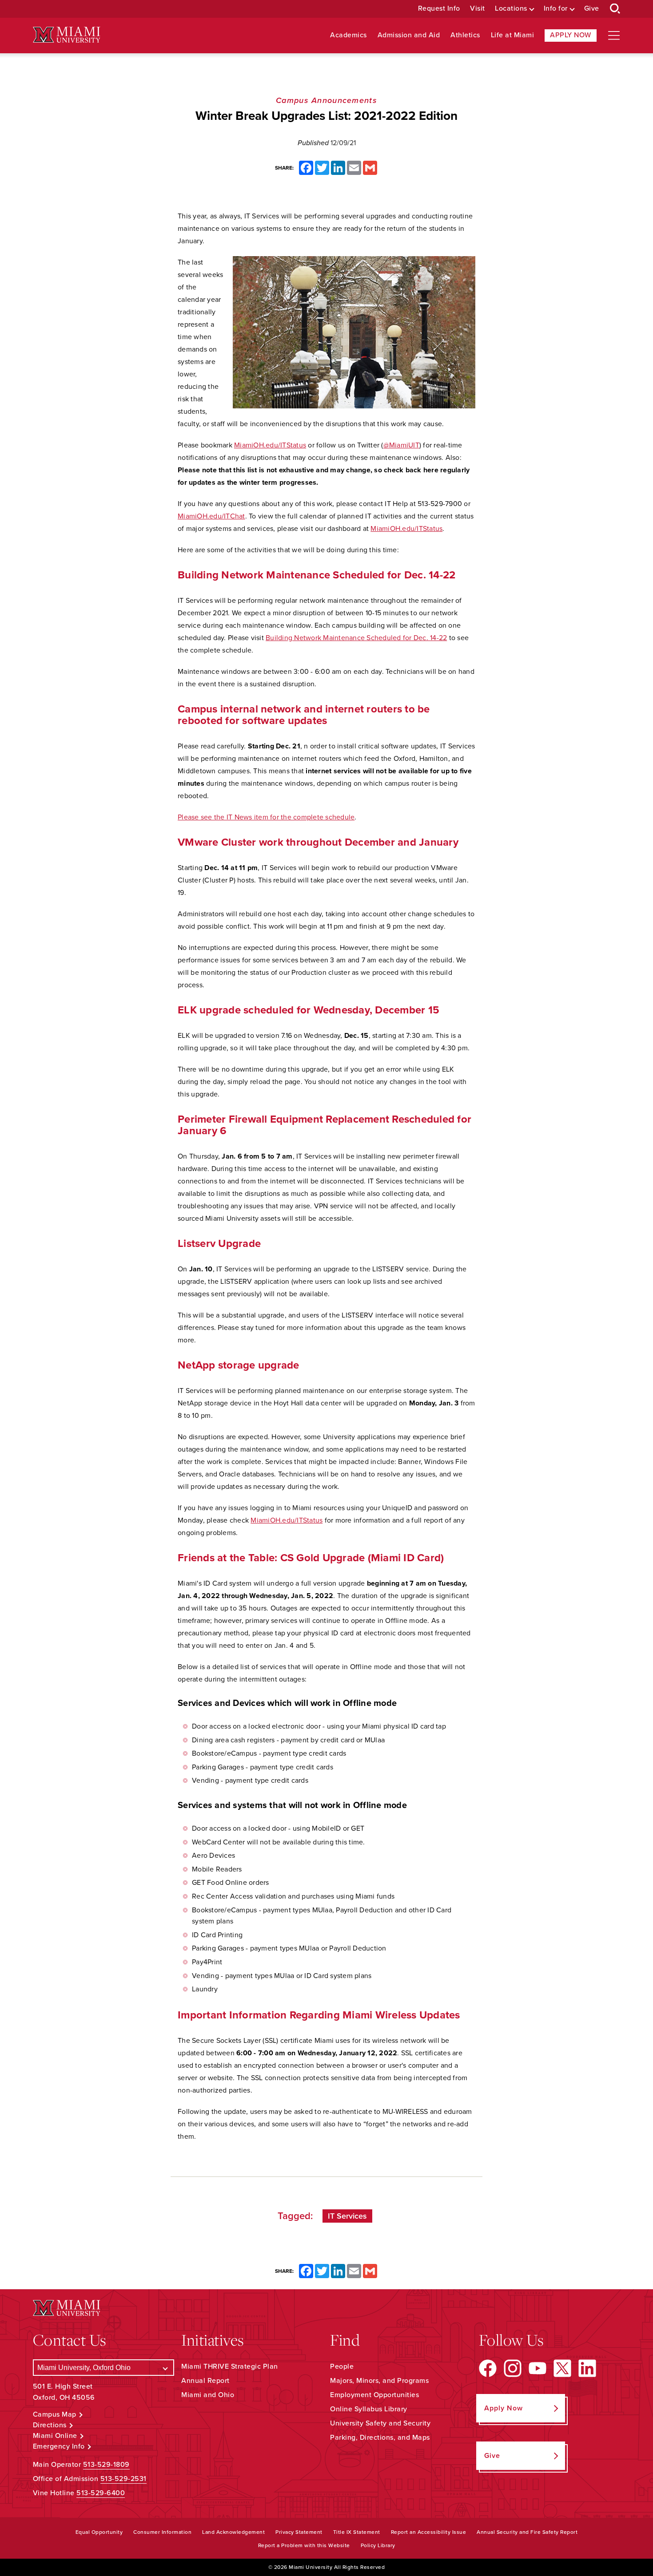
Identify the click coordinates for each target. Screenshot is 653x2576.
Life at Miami (513, 35)
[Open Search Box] (615, 9)
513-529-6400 (101, 2493)
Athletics (465, 35)
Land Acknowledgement (233, 2532)
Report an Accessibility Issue (429, 2532)
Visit (478, 9)
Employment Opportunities (374, 2395)
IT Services (347, 2216)
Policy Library (378, 2545)
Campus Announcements (326, 100)
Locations (511, 9)
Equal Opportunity (99, 2532)
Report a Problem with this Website (304, 2545)
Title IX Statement (357, 2532)
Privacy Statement (299, 2532)
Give (592, 9)
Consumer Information (162, 2532)
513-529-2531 (123, 2479)
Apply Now (571, 35)
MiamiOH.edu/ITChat (211, 516)
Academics (348, 35)
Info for (556, 9)
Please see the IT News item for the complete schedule (266, 817)
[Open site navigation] (614, 36)
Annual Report (205, 2381)
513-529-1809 (106, 2465)
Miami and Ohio (208, 2395)
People (342, 2366)
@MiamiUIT (401, 445)
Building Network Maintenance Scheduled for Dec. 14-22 (356, 638)
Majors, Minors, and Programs (379, 2381)
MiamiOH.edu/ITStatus (270, 445)
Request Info (439, 9)
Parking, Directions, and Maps (380, 2438)
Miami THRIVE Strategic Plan (230, 2366)
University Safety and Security (380, 2423)
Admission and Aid (409, 35)
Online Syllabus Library (369, 2409)
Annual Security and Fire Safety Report (527, 2532)
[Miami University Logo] (67, 35)
